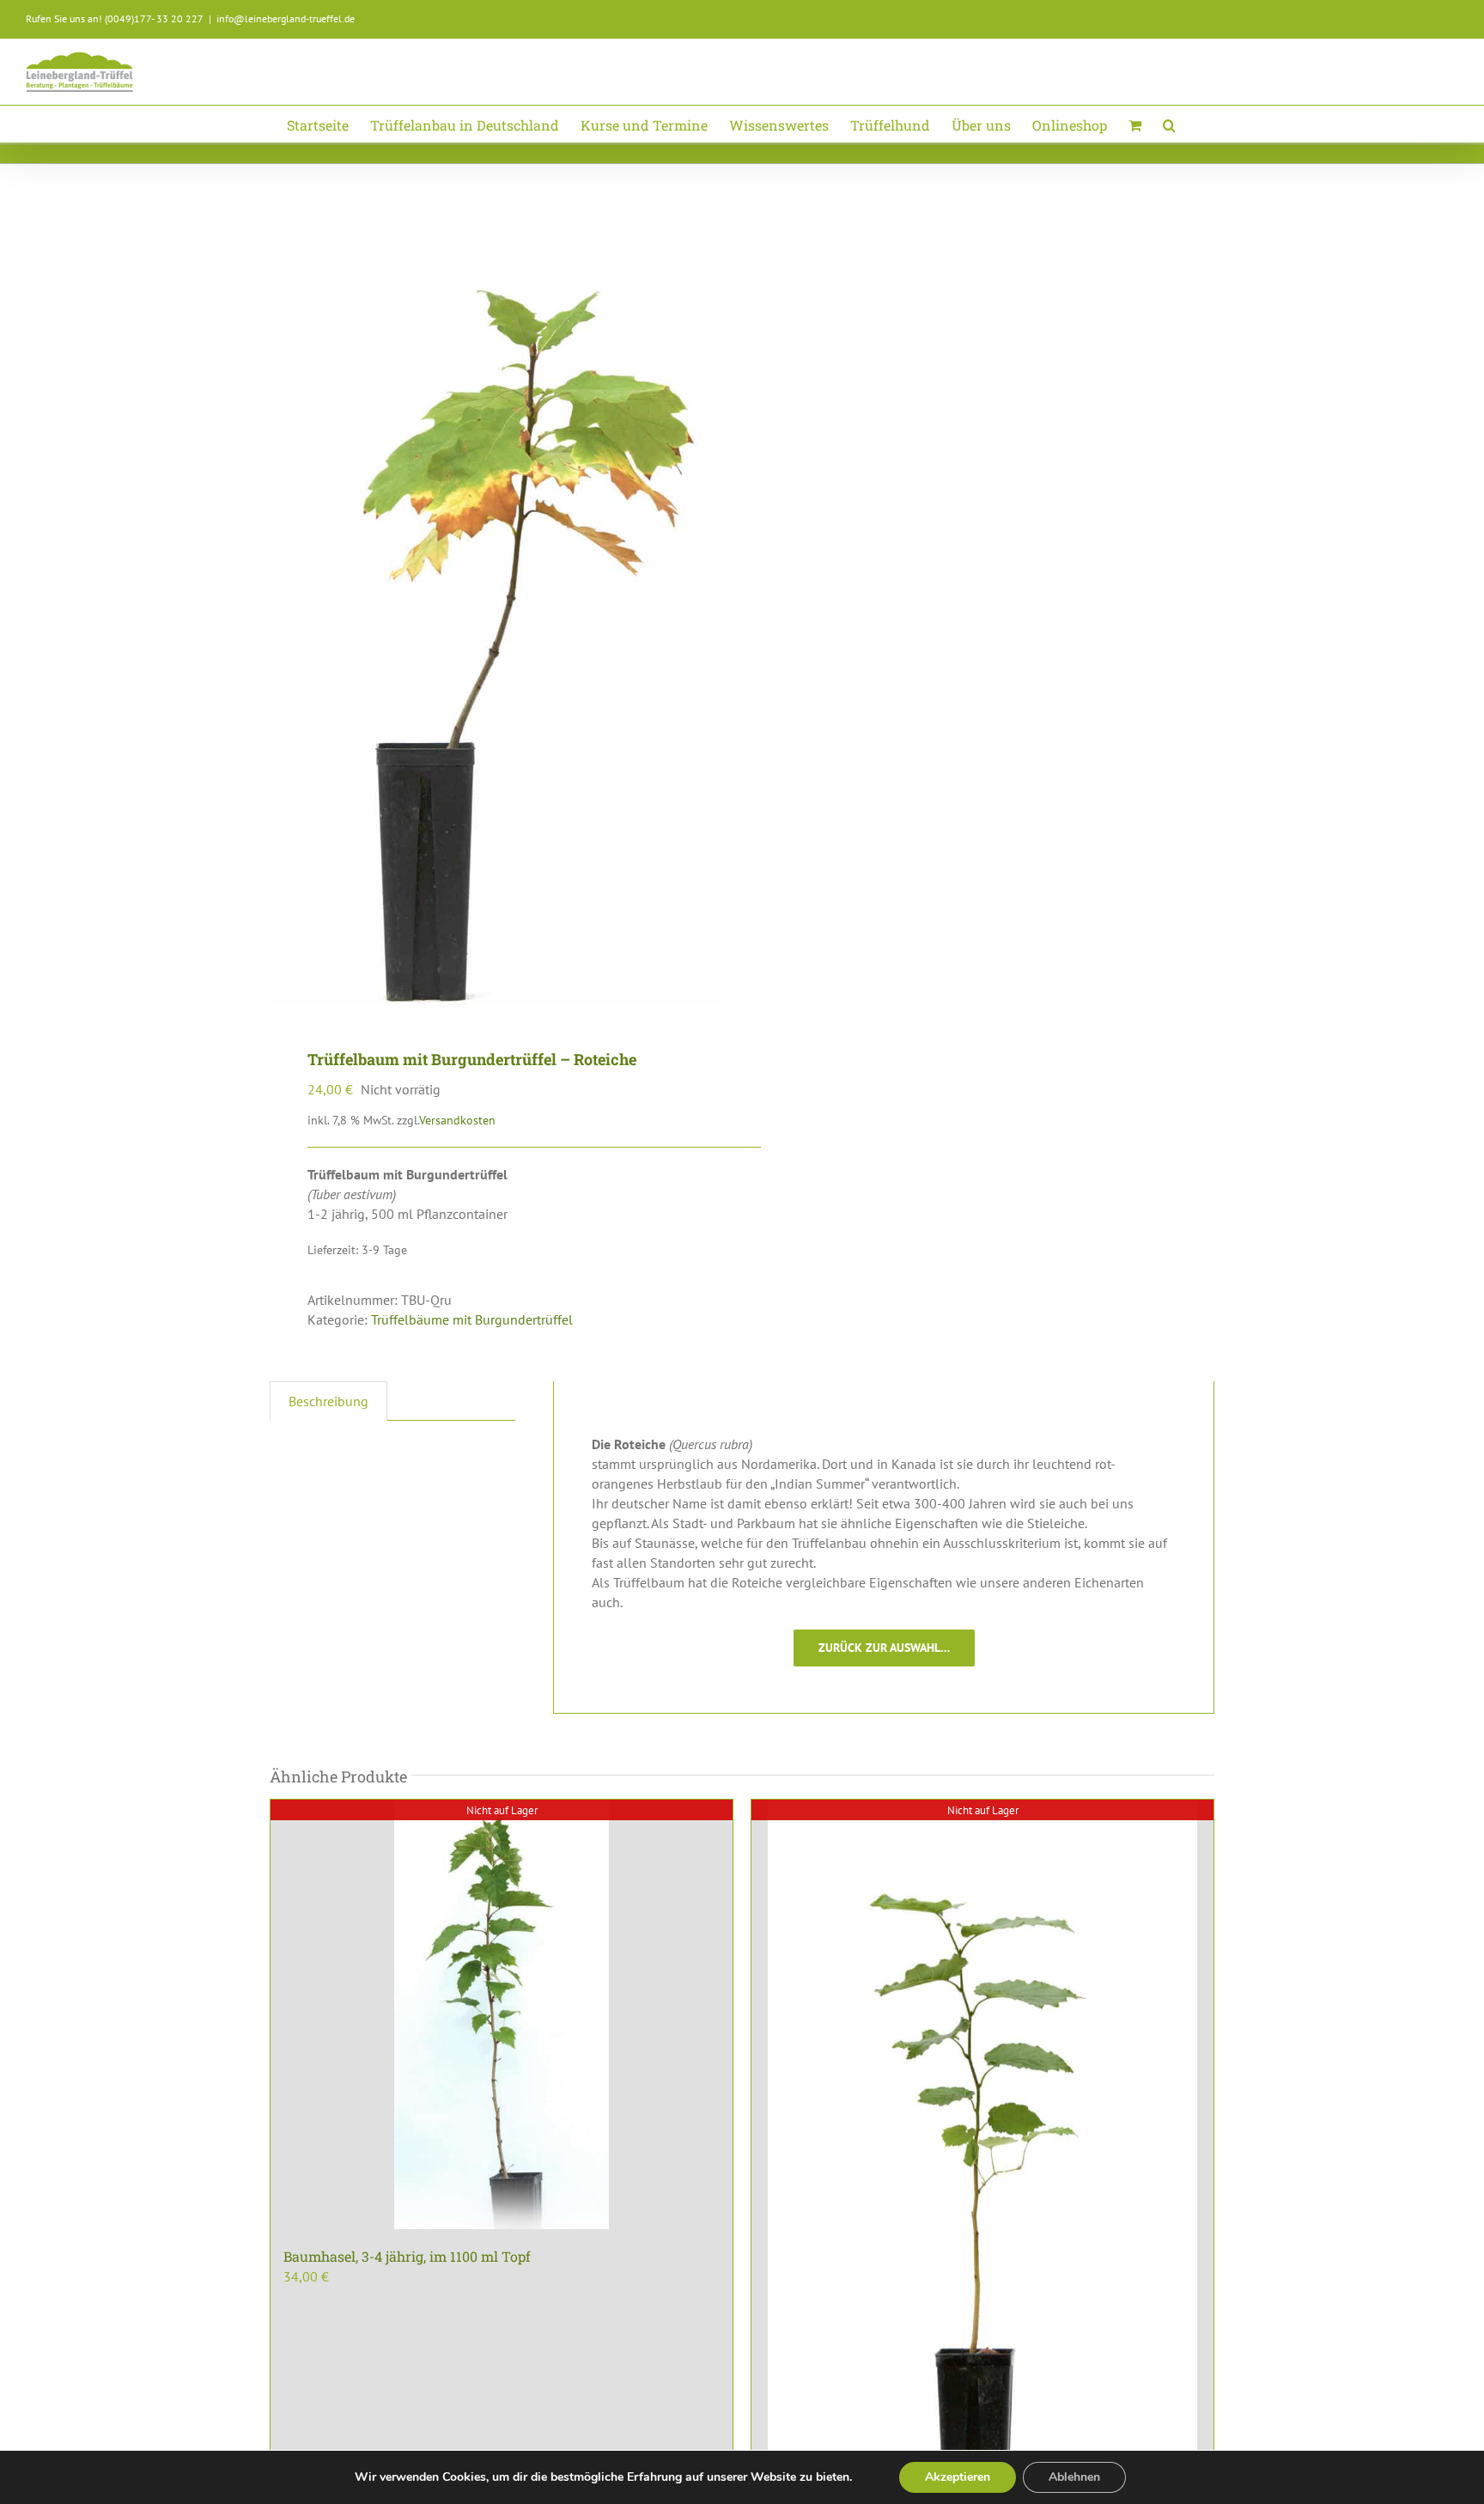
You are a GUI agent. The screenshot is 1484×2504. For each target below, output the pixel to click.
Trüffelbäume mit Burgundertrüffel (472, 1319)
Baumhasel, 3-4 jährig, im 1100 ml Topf (407, 2256)
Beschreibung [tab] (328, 1401)
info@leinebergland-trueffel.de (286, 18)
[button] (1169, 124)
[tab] (405, 1391)
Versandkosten (457, 1120)
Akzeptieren (958, 2477)
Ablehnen (1074, 2477)
